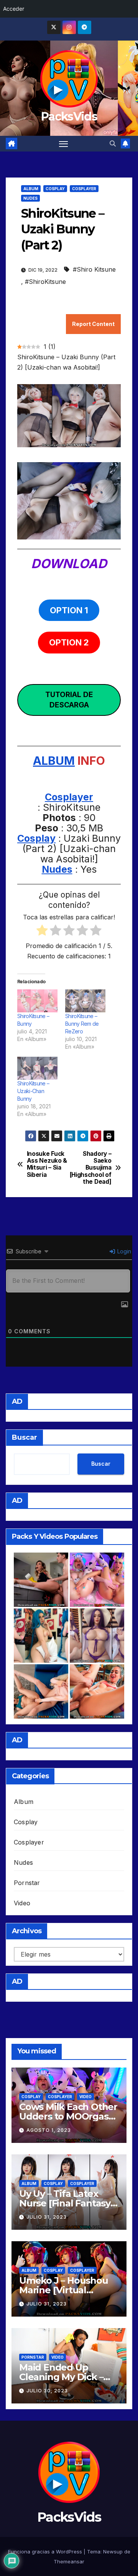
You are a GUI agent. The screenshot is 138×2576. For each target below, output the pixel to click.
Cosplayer (84, 189)
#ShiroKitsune (45, 282)
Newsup (113, 2552)
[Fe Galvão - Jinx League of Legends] (41, 1636)
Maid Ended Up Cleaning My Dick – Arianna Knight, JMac (67, 2377)
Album (31, 189)
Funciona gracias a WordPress (46, 2552)
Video (22, 1903)
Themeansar (69, 2561)
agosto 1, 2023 (49, 2130)
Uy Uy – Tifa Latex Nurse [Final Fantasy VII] (65, 2203)
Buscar (25, 1437)
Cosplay (55, 189)
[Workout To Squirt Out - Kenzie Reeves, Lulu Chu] (41, 1691)
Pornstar (27, 1883)
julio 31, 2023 (47, 2217)
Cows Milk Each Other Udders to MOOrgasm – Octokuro (68, 2116)
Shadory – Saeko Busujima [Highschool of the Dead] (91, 1168)
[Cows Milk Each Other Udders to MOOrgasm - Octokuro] (97, 1580)
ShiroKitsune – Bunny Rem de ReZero (82, 1024)
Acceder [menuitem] (14, 9)
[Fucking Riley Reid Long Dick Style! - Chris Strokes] (97, 1691)
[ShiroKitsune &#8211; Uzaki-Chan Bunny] (37, 1068)
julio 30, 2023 (47, 2391)
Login (123, 1251)
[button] (113, 143)
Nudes (30, 198)
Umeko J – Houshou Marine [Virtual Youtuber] (64, 2290)
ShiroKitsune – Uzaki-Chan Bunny (33, 1091)
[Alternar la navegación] (64, 144)
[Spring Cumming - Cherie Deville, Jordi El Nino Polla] (41, 1580)
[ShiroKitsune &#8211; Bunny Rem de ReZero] (85, 1001)
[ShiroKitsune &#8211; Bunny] (37, 1001)
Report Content (93, 324)
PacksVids (69, 116)
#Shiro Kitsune (94, 269)
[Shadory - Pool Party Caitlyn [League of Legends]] (97, 1636)
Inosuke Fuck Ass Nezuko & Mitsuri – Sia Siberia (47, 1164)
